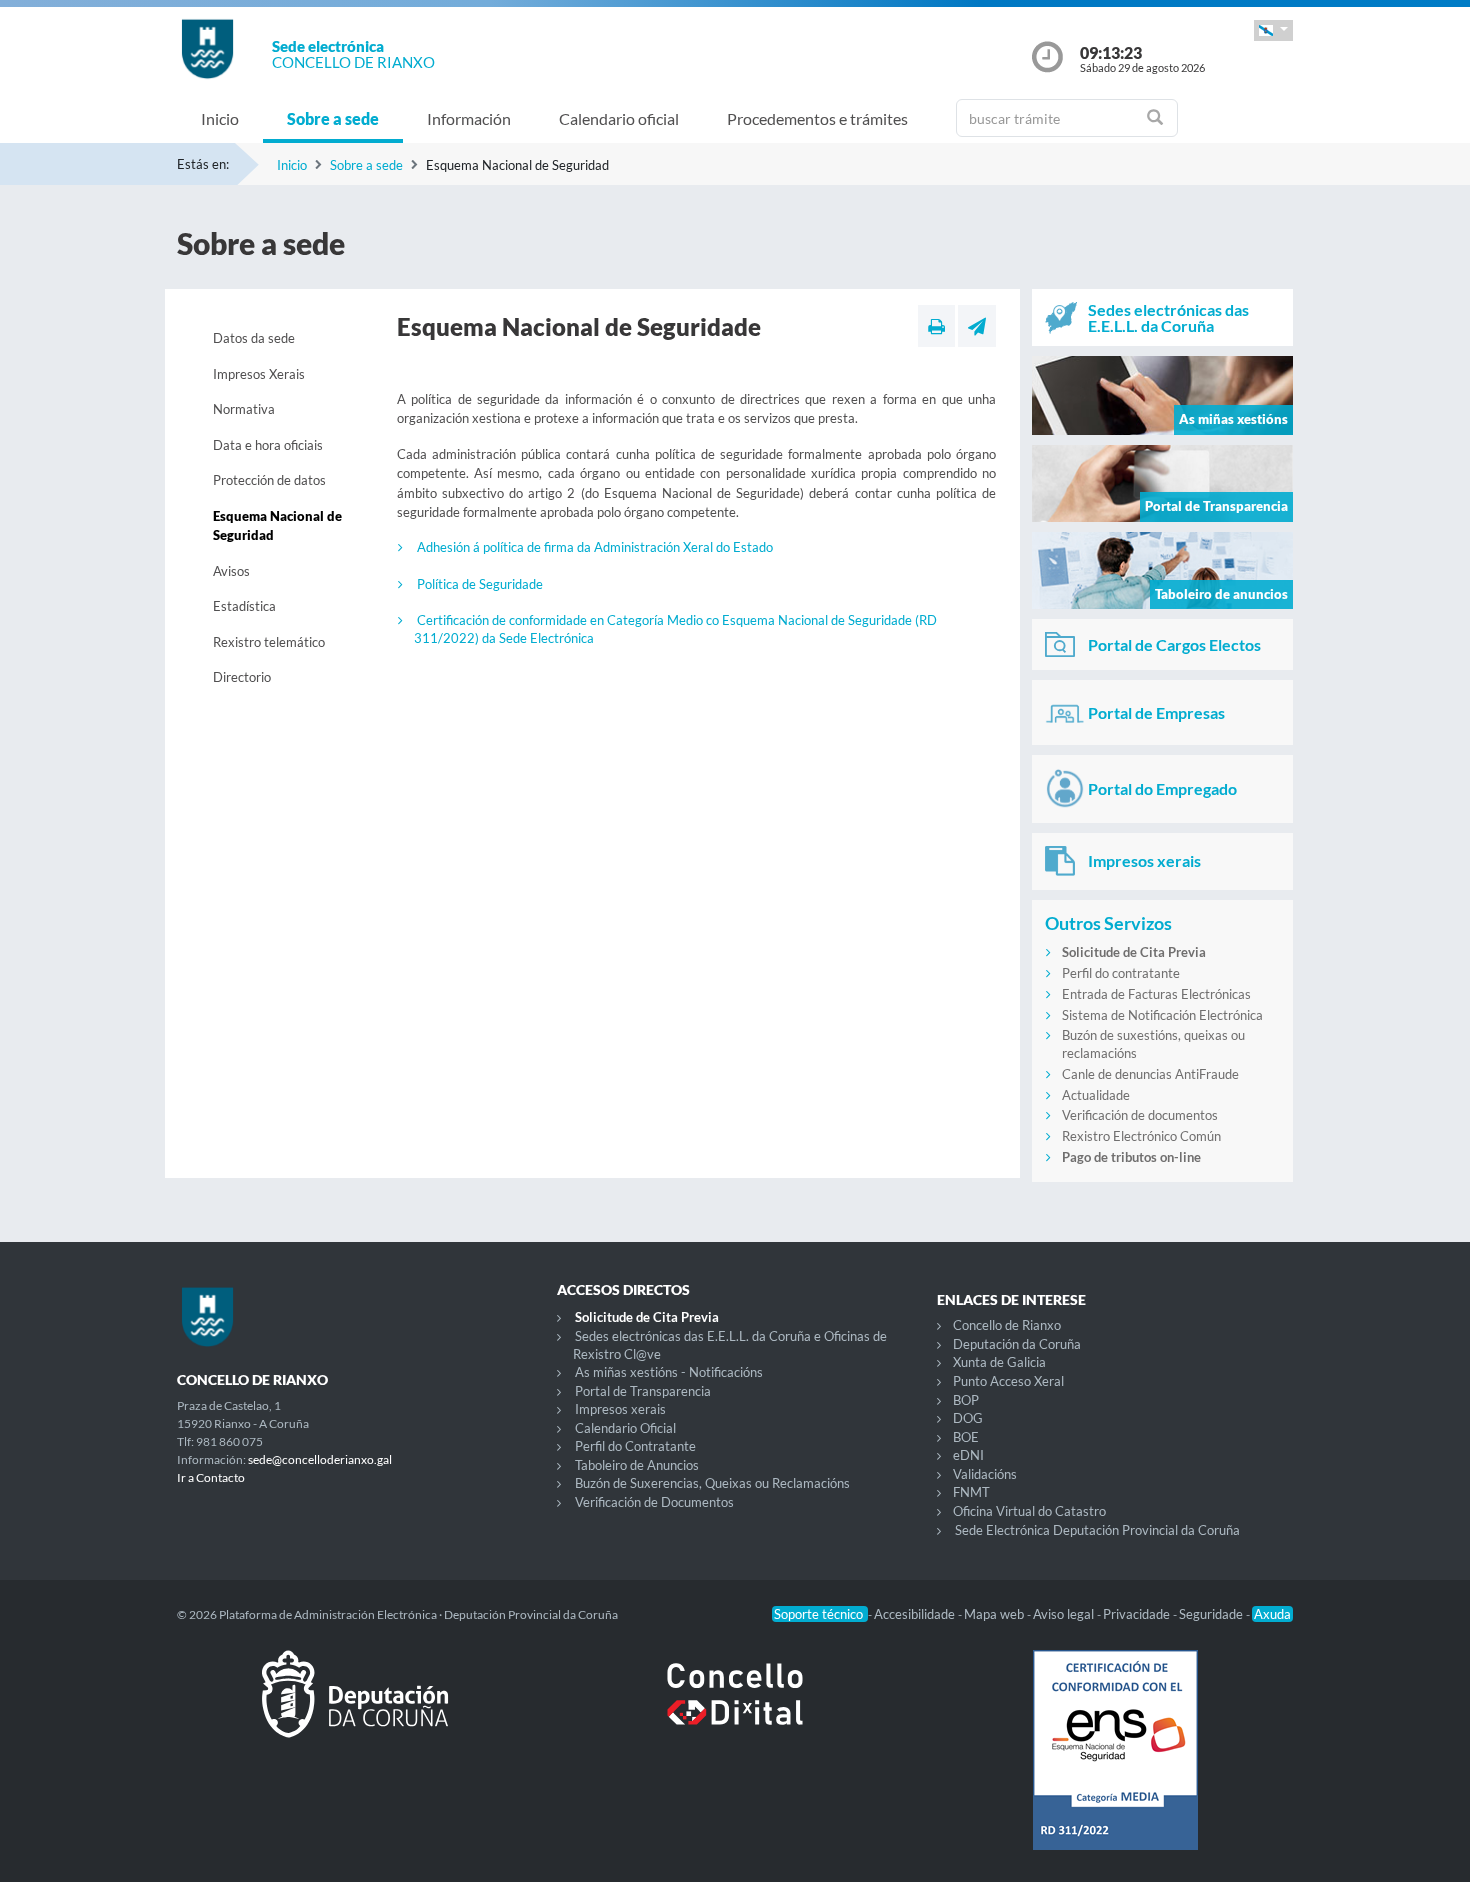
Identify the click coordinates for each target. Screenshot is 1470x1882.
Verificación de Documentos (654, 1502)
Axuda (1272, 1614)
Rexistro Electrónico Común (1141, 1136)
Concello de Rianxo (1007, 1325)
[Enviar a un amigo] (977, 326)
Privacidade (1138, 1614)
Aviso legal (1065, 1614)
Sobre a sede (333, 118)
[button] (1273, 30)
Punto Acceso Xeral (1008, 1381)
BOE (966, 1437)
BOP (966, 1400)
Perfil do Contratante (635, 1446)
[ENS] (1115, 1766)
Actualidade (1096, 1095)
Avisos (231, 571)
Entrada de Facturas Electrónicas (1156, 994)
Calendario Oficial (625, 1428)
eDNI (968, 1455)
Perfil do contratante (1121, 973)
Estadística (244, 606)
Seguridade (1212, 1614)
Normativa (244, 409)
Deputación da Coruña (1017, 1344)
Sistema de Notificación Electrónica (1162, 1015)
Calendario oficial (619, 118)
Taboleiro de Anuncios (637, 1465)
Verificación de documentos (1140, 1115)
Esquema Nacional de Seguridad (277, 526)
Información (469, 118)
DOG (968, 1418)
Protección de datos (269, 480)
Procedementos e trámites (817, 118)
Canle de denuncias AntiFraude (1150, 1074)
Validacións (985, 1474)
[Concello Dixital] (735, 1710)
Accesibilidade (916, 1614)
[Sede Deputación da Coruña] (355, 1710)
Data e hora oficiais (268, 445)
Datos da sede (254, 338)
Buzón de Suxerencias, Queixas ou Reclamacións (712, 1483)
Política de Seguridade (480, 584)
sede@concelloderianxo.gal (320, 1459)
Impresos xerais (620, 1409)
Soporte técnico (820, 1614)
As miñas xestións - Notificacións (669, 1372)
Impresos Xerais (259, 374)
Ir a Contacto (211, 1477)
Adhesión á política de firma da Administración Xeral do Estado (595, 547)
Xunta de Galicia (999, 1362)
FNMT (971, 1492)
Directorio (242, 677)
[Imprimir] (936, 326)
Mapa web (995, 1614)
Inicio (220, 118)
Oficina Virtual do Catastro (1029, 1511)
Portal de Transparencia (643, 1391)
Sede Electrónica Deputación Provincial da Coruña (1097, 1530)
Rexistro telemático (269, 642)
